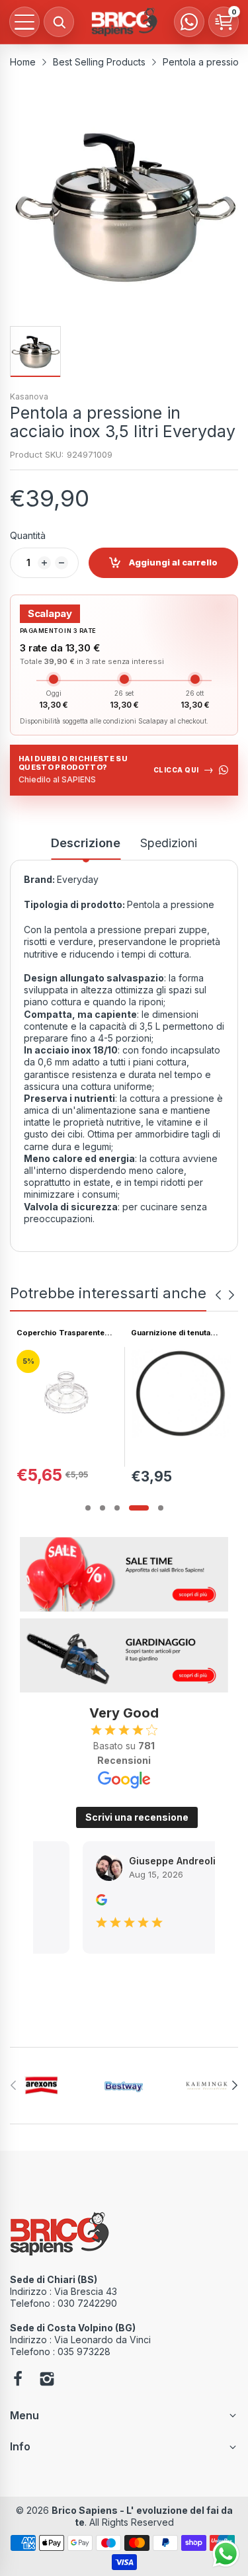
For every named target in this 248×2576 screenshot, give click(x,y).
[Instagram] (47, 2380)
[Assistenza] (189, 22)
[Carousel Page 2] (103, 1508)
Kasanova (29, 396)
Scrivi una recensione (137, 1817)
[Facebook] (18, 2380)
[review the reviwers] (82, 1902)
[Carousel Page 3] (117, 1508)
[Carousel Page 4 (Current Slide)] (139, 1508)
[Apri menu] (24, 22)
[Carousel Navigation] (225, 1295)
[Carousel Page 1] (88, 1508)
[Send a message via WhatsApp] (226, 2554)
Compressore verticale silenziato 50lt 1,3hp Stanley (175, 1333)
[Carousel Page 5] (161, 1508)
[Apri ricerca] (59, 22)
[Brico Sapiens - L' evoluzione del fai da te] (124, 22)
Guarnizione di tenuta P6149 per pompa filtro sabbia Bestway (60, 1333)
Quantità (28, 535)
